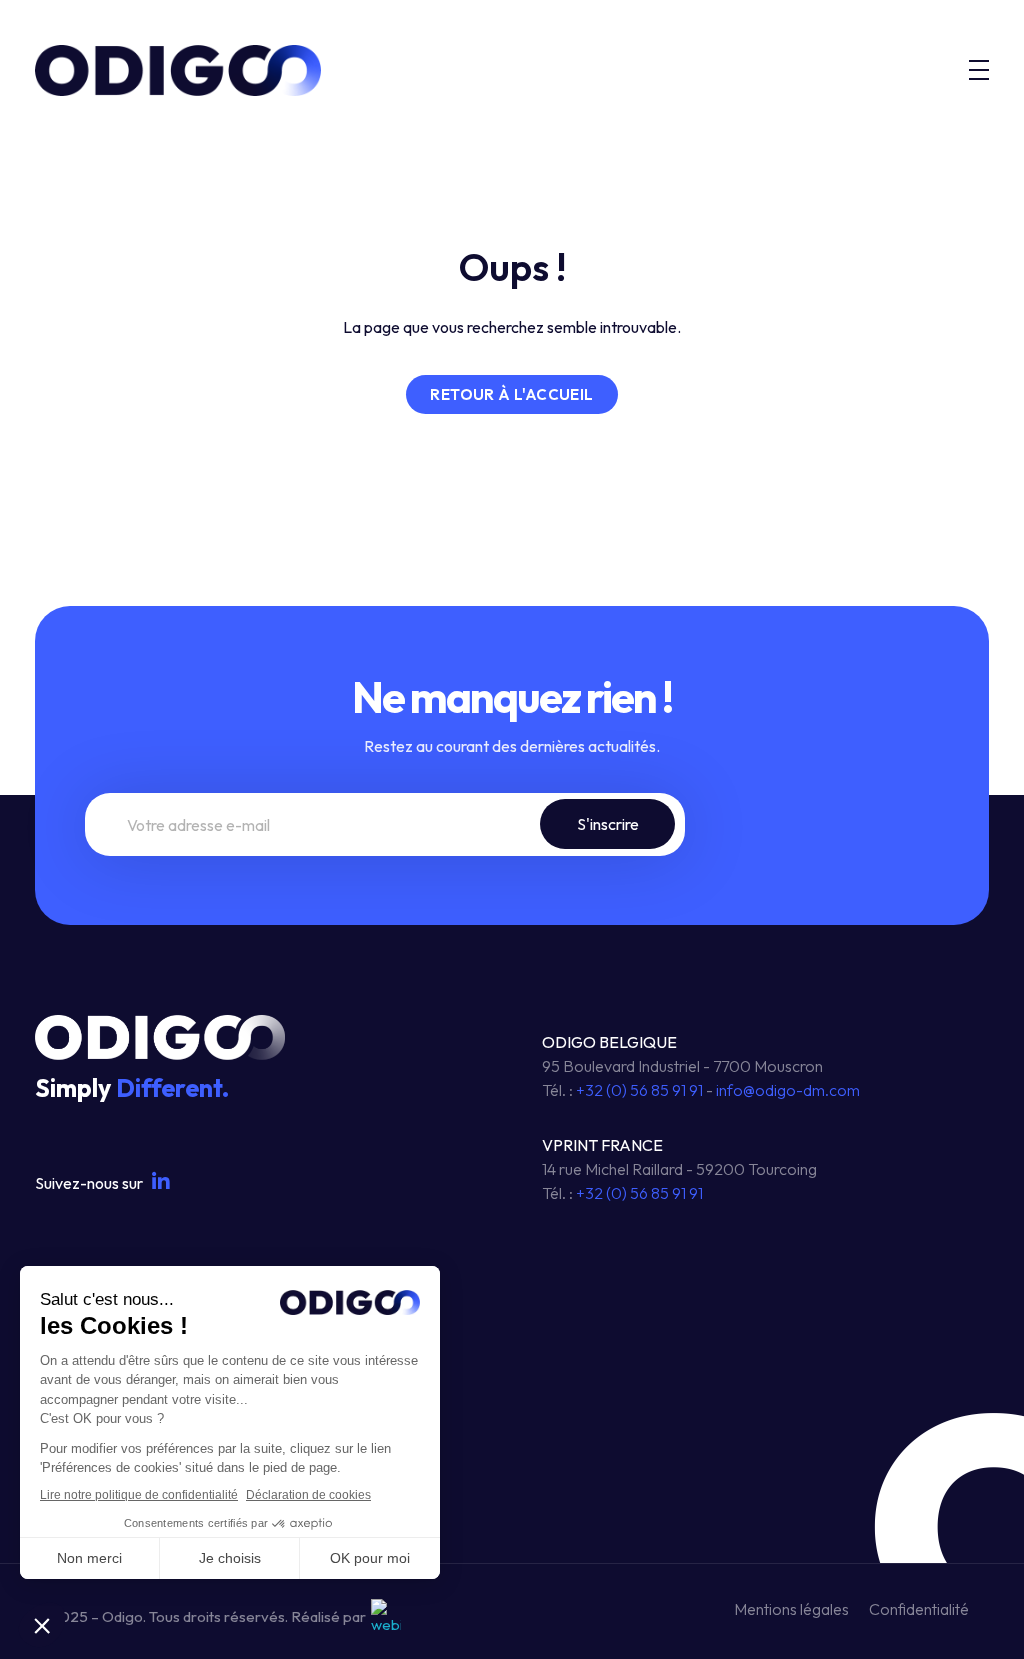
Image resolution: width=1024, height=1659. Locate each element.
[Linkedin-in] (161, 1182)
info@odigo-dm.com (788, 1090)
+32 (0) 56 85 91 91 (639, 1090)
